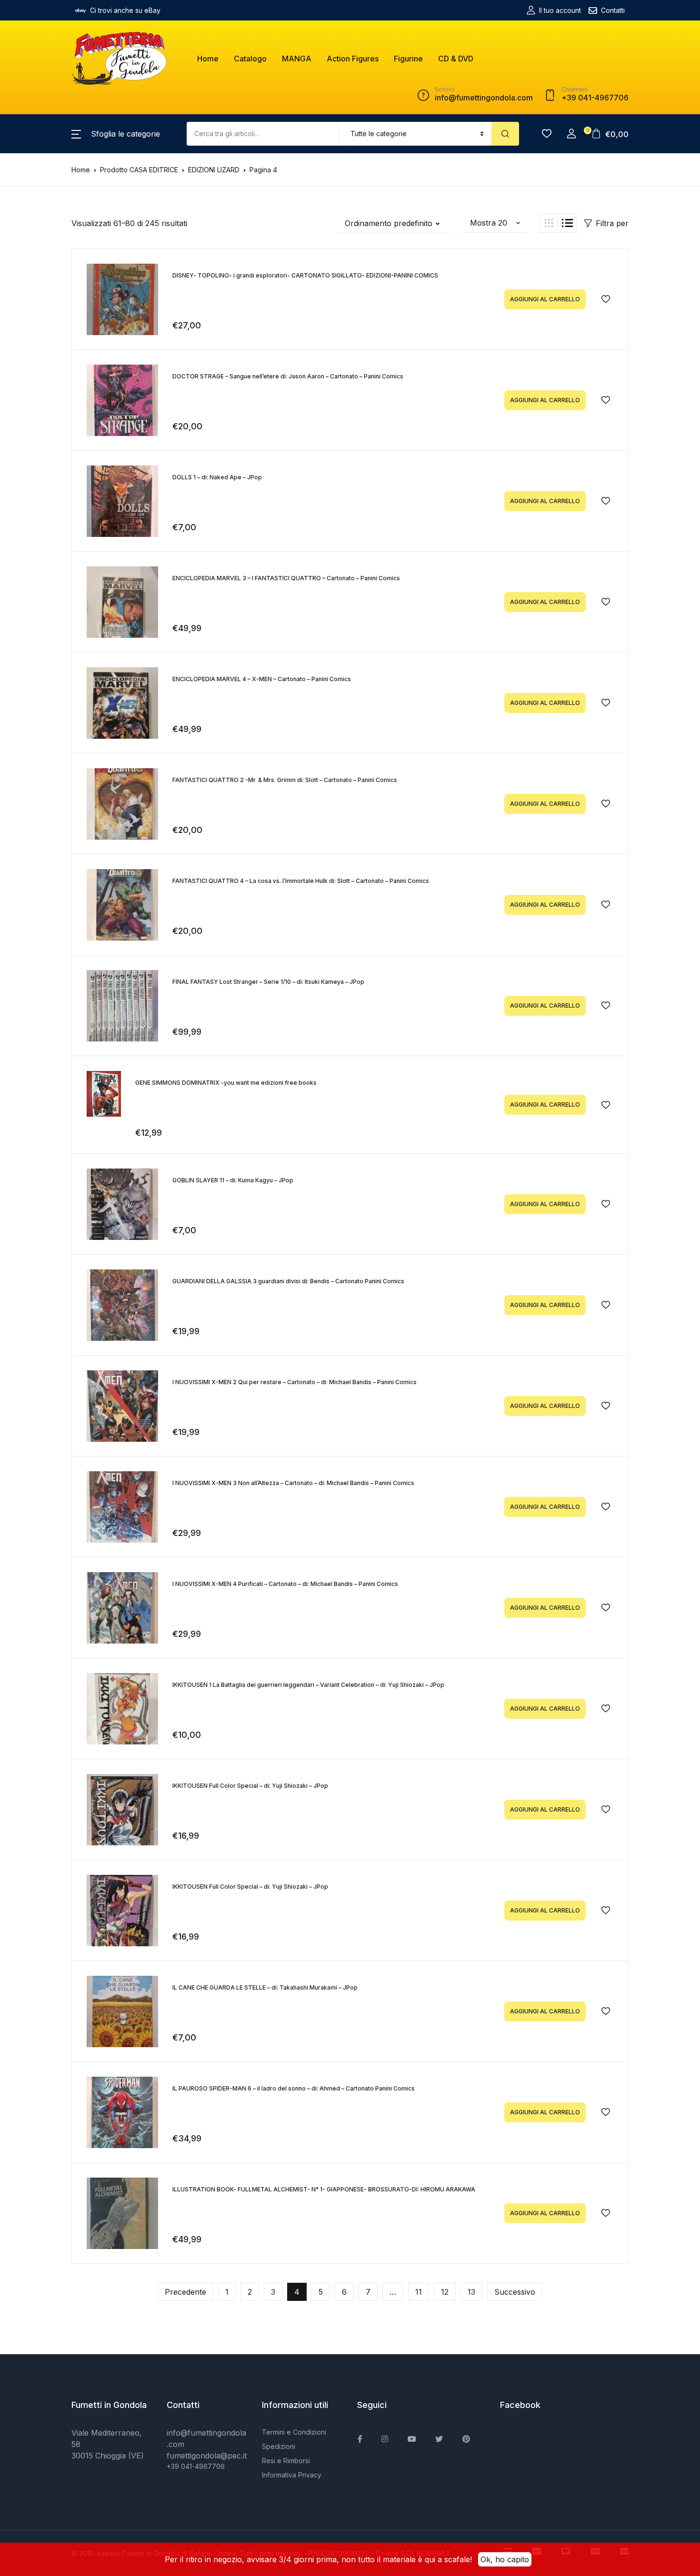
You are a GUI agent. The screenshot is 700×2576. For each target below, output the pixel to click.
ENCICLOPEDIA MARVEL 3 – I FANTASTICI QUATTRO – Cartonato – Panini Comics (286, 578)
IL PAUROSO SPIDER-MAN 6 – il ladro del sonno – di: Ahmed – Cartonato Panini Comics (294, 2088)
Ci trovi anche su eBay (125, 10)
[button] (116, 134)
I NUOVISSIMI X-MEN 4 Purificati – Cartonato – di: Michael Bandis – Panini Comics (285, 1584)
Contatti (613, 10)
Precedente (185, 2292)
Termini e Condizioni (294, 2432)
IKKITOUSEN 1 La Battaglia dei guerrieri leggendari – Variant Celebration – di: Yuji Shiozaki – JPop (308, 1685)
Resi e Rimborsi (286, 2461)
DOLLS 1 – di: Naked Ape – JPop (217, 477)
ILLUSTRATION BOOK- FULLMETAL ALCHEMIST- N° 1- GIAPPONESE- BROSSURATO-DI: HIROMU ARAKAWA (324, 2189)
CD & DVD (456, 59)
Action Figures (353, 59)
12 (445, 2292)
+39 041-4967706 (196, 2466)
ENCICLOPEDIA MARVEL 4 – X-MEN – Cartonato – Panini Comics (262, 679)
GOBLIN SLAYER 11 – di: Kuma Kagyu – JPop (233, 1180)
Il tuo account (560, 10)
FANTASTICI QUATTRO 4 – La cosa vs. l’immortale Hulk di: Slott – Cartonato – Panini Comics (301, 881)
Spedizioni (279, 2446)
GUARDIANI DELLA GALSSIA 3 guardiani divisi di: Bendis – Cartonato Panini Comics (288, 1281)
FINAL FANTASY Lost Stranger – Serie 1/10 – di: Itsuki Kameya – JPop (268, 982)
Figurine (408, 59)
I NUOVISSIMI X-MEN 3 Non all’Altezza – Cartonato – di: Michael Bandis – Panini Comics (293, 1483)
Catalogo (250, 59)
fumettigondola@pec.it (207, 2456)
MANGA (297, 59)
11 (419, 2292)
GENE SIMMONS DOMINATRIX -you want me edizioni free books (226, 1083)
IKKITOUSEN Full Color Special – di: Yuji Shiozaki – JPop (250, 1786)
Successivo (515, 2292)
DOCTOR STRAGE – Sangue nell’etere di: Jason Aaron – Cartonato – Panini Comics (288, 376)
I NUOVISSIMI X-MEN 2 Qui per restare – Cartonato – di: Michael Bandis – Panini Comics (295, 1382)
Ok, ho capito (505, 2559)
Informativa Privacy (292, 2475)
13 (471, 2292)
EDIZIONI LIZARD (214, 170)
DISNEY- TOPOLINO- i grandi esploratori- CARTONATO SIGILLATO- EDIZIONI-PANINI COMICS (305, 275)
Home (208, 59)
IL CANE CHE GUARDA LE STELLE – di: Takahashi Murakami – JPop (265, 1987)
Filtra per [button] (612, 223)
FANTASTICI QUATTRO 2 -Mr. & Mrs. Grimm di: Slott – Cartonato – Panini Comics (285, 780)
